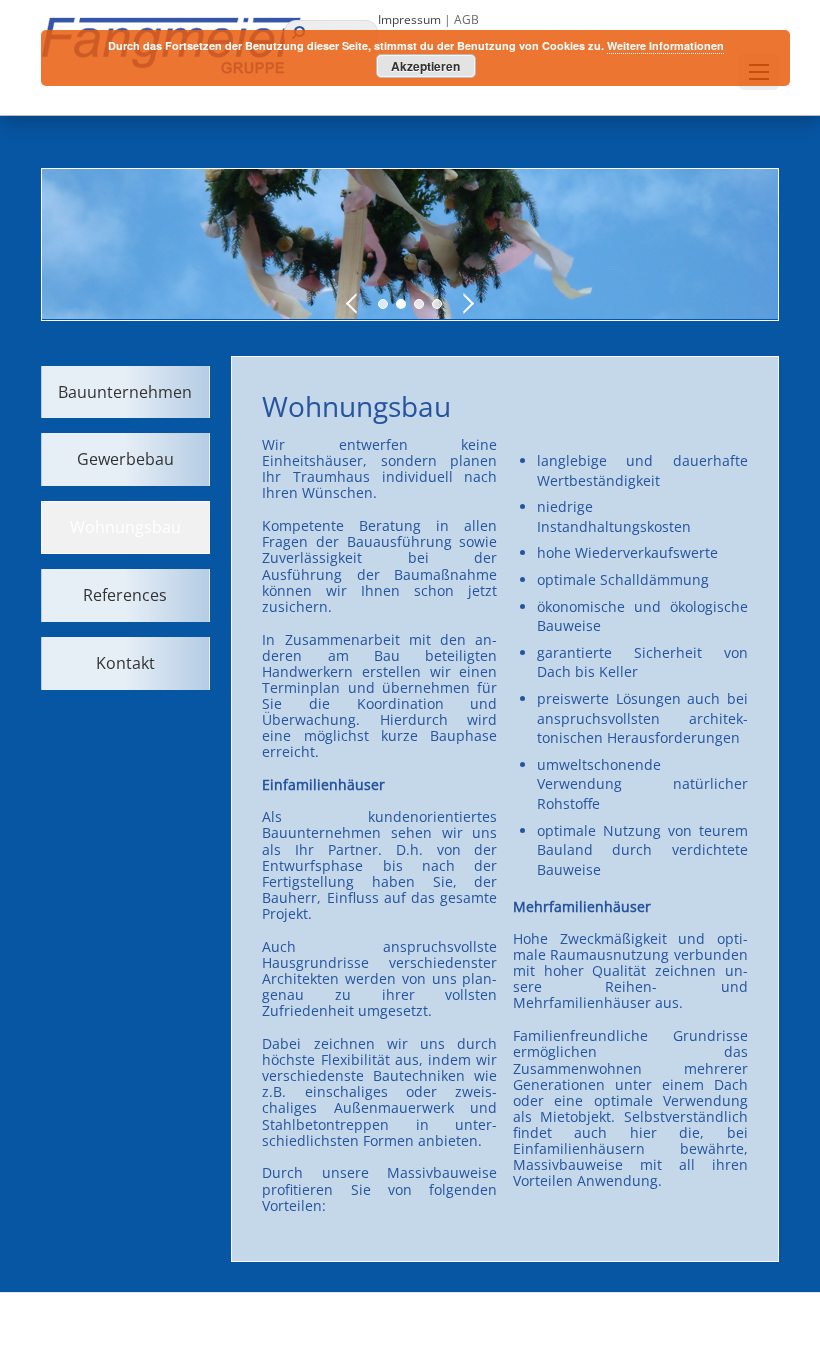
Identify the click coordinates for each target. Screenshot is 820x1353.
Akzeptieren (425, 66)
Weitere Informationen (665, 45)
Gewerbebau (125, 459)
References (125, 595)
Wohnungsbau (125, 527)
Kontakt (125, 663)
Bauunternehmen (125, 392)
